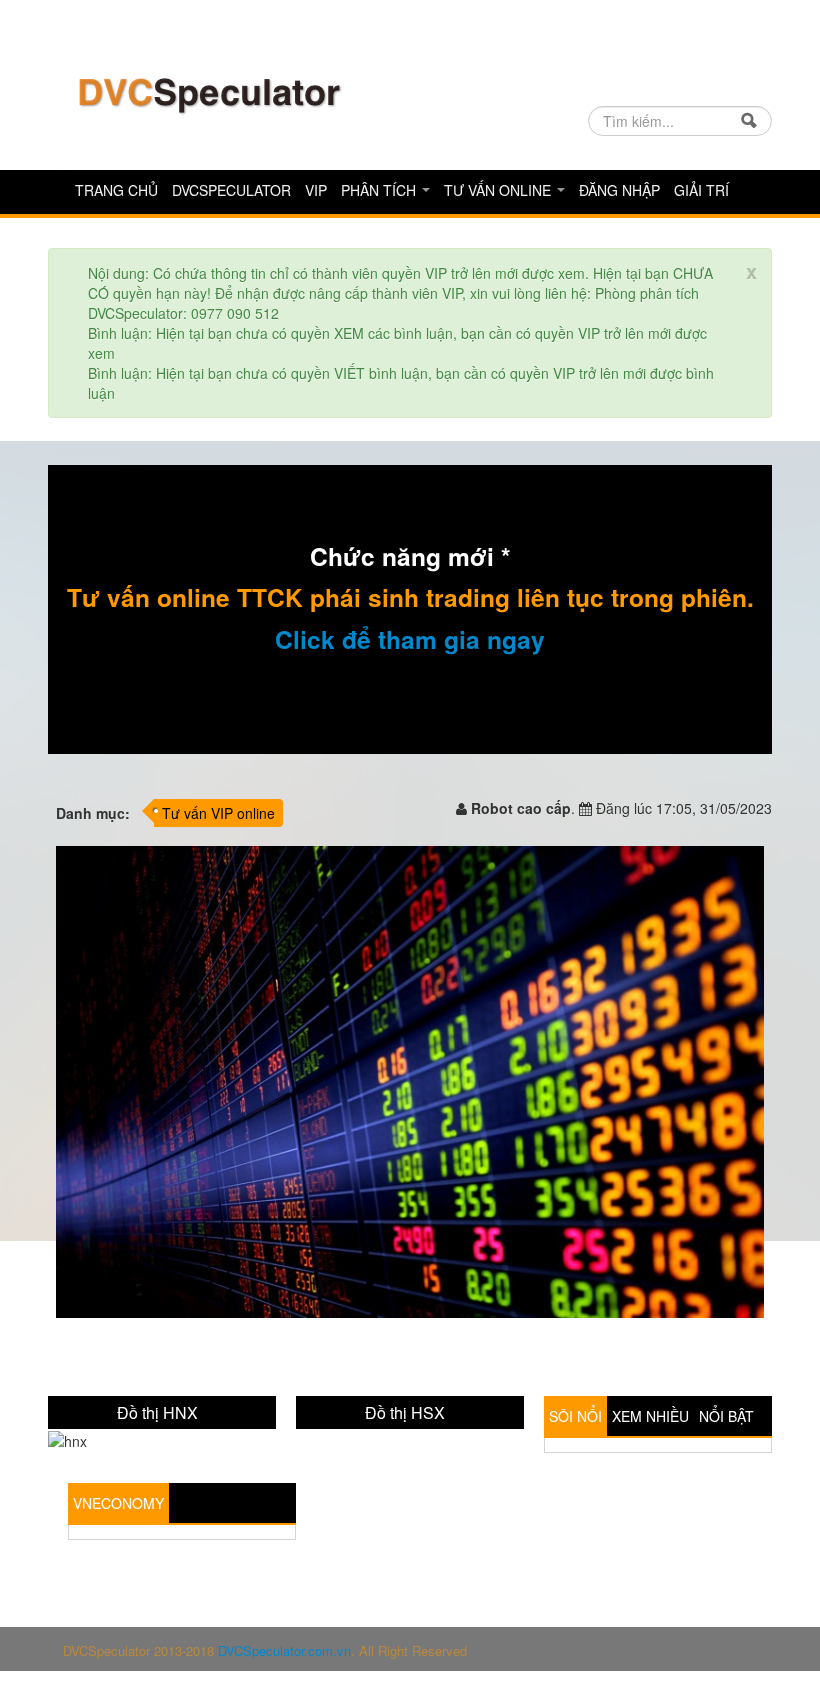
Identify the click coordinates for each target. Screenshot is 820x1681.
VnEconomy (118, 1503)
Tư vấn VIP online (218, 813)
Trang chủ (116, 190)
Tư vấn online (499, 190)
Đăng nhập (619, 190)
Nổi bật (726, 1416)
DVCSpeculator (231, 190)
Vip (316, 190)
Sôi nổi (575, 1416)
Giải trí (701, 190)
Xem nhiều (650, 1416)
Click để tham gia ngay (410, 639)
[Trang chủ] (208, 93)
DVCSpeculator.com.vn (284, 1650)
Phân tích (380, 190)
